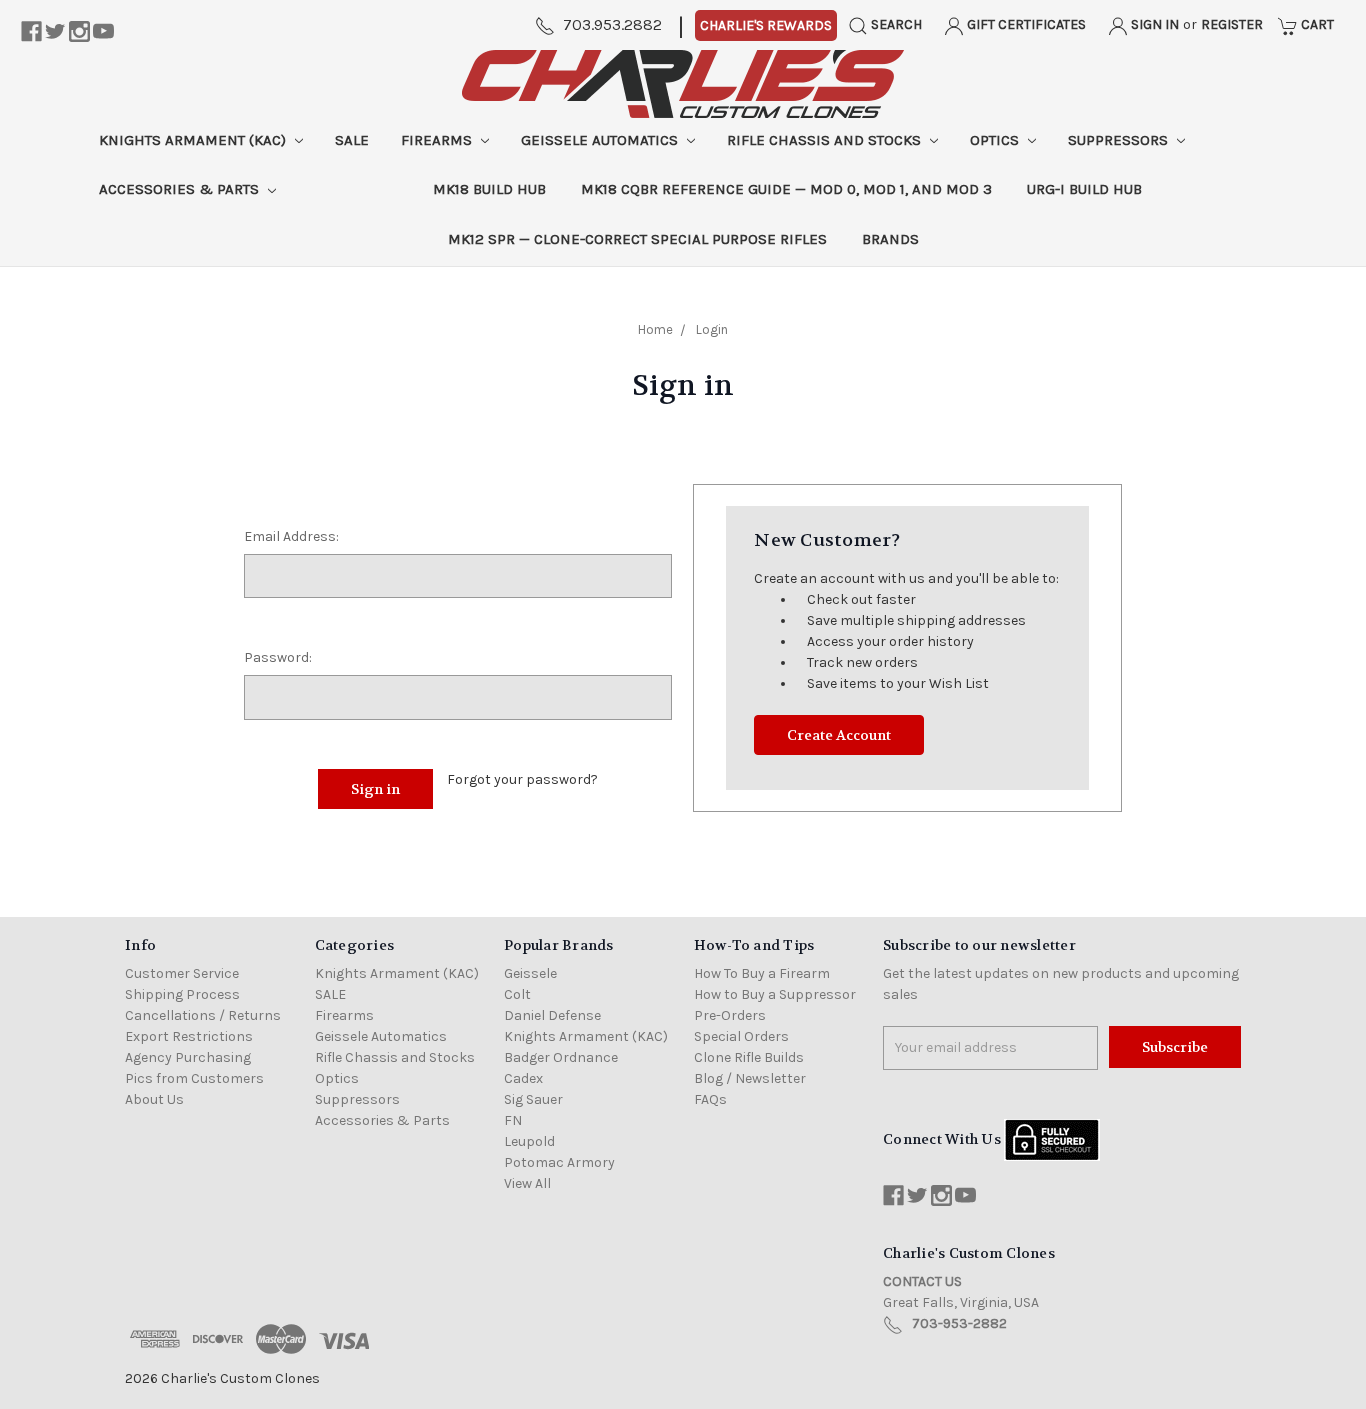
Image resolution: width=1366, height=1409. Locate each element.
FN (513, 1120)
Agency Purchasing (188, 1057)
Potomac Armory (559, 1162)
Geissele (530, 973)
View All (527, 1183)
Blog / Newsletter (750, 1078)
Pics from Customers (194, 1078)
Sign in (1153, 24)
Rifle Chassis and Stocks (826, 140)
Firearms (438, 140)
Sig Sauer (533, 1099)
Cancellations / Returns (203, 1015)
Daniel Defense (552, 1015)
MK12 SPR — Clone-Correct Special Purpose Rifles (637, 239)
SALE (352, 140)
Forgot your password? (522, 779)
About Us (154, 1099)
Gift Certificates (1025, 24)
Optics (996, 140)
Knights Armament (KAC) (194, 140)
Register (1232, 24)
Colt (517, 994)
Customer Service (182, 973)
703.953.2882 (612, 24)
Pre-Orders (730, 1015)
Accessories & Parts (181, 189)
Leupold (529, 1141)
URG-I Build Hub (1084, 189)
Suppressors (1120, 140)
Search (895, 24)
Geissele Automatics (601, 140)
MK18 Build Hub (489, 189)
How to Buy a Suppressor (775, 994)
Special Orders (741, 1036)
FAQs (710, 1099)
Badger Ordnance (561, 1057)
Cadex (523, 1078)
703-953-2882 (959, 1323)
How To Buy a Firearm (762, 973)
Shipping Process (182, 994)
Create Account (839, 735)
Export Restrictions (189, 1036)
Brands (890, 239)
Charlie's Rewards (766, 25)
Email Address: (291, 536)
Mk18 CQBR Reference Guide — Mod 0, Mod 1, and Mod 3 (786, 189)
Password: (278, 657)
